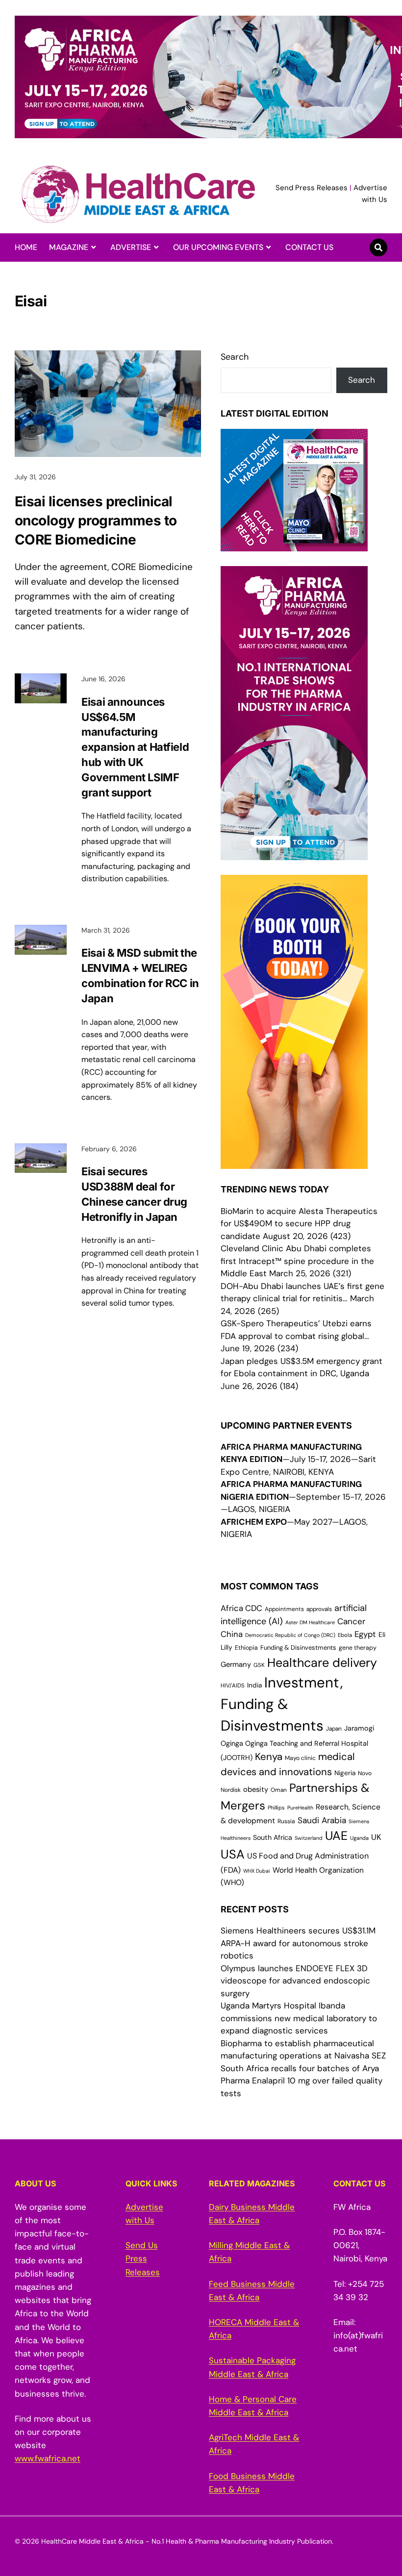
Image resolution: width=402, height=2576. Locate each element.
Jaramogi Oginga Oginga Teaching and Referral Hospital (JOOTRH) (297, 1743)
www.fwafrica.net (48, 2458)
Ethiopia (246, 1648)
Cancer (351, 1621)
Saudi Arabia (322, 1820)
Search (235, 357)
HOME (26, 247)
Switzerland (309, 1838)
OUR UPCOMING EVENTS (218, 247)
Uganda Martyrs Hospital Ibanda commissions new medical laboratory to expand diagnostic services (299, 2018)
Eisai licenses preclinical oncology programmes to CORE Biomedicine (96, 520)
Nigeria (345, 1773)
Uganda (359, 1838)
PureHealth (300, 1808)
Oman (279, 1790)
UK (376, 1837)
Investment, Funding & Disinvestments (282, 1704)
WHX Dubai (257, 1871)
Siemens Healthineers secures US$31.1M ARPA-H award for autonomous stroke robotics (298, 1943)
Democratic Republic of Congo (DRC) (290, 1635)
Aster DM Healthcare (310, 1622)
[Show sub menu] (93, 248)
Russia (286, 1821)
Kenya (269, 1757)
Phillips (276, 1808)
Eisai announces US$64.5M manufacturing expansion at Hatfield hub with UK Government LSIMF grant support (135, 747)
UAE (336, 1836)
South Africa (273, 1837)
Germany (236, 1664)
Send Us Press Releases (143, 2258)
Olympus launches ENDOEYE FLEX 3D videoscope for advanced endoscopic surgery (295, 1981)
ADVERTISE (131, 247)
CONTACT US (309, 247)
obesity (256, 1789)
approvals (319, 1609)
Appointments (284, 1609)
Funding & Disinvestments (298, 1647)
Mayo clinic (300, 1758)
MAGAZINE (69, 247)
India (254, 1685)
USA (233, 1854)
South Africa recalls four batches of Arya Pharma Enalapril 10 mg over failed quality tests (301, 2081)
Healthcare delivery (322, 1663)
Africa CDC (241, 1608)
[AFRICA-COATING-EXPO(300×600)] (294, 1163)
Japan (334, 1729)
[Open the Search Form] (378, 248)
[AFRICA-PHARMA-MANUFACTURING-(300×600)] (294, 854)
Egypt (365, 1634)
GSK (259, 1665)
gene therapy (358, 1648)
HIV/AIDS (233, 1685)
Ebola (345, 1635)
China (232, 1634)
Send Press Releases (312, 188)
